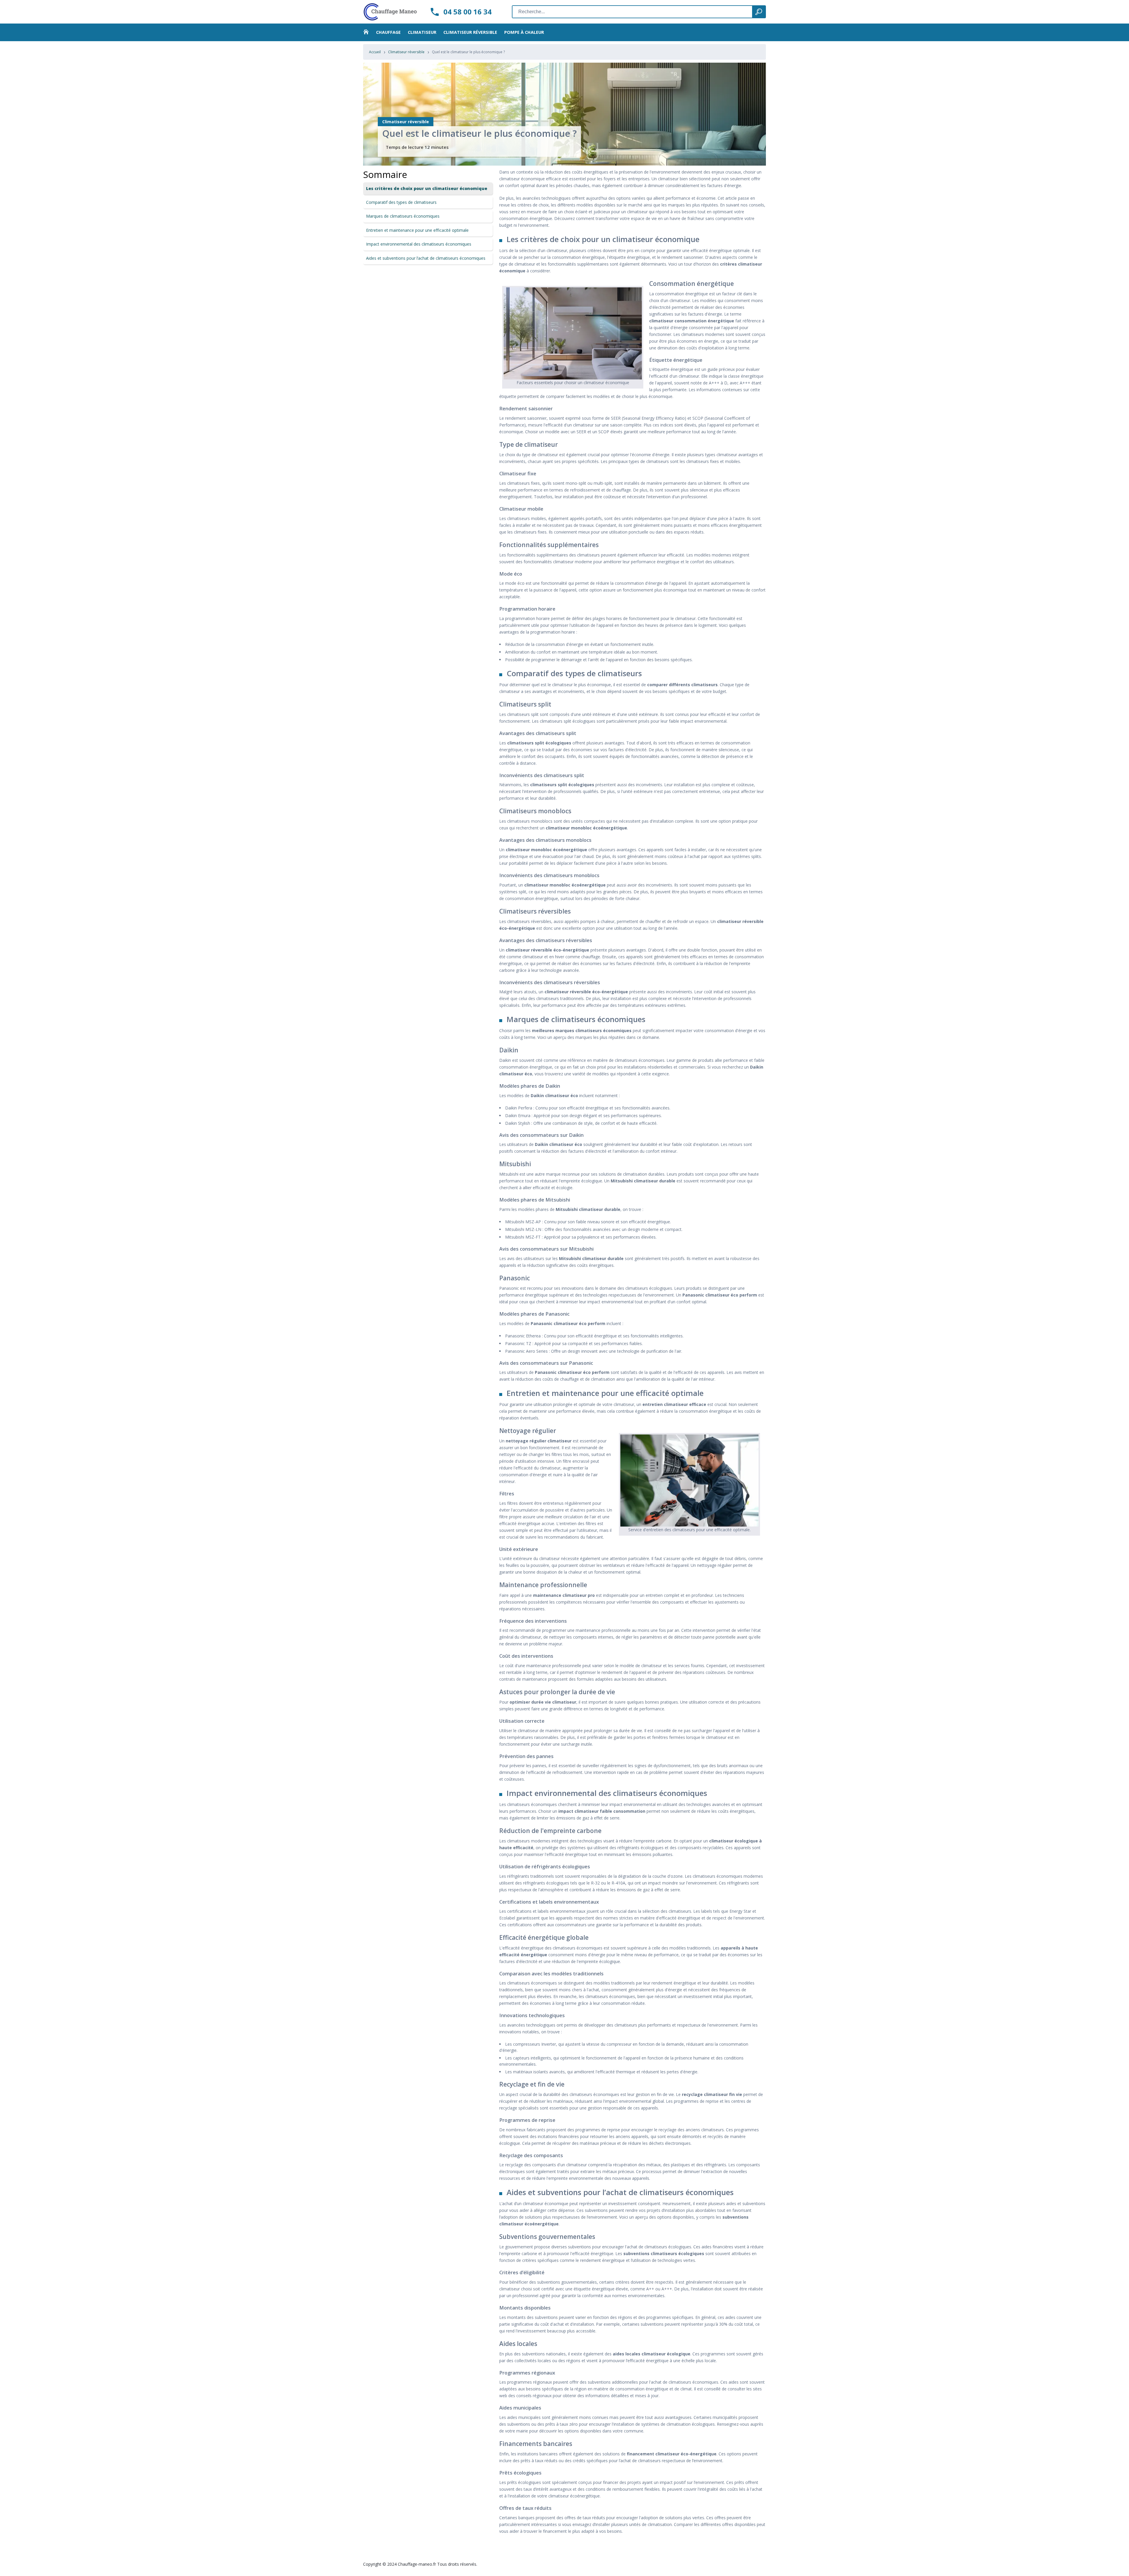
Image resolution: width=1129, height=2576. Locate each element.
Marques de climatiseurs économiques (403, 216)
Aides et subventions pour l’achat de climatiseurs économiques (426, 258)
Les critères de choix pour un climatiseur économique (427, 188)
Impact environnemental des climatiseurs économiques (419, 244)
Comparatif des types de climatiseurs (401, 202)
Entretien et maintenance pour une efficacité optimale (417, 230)
